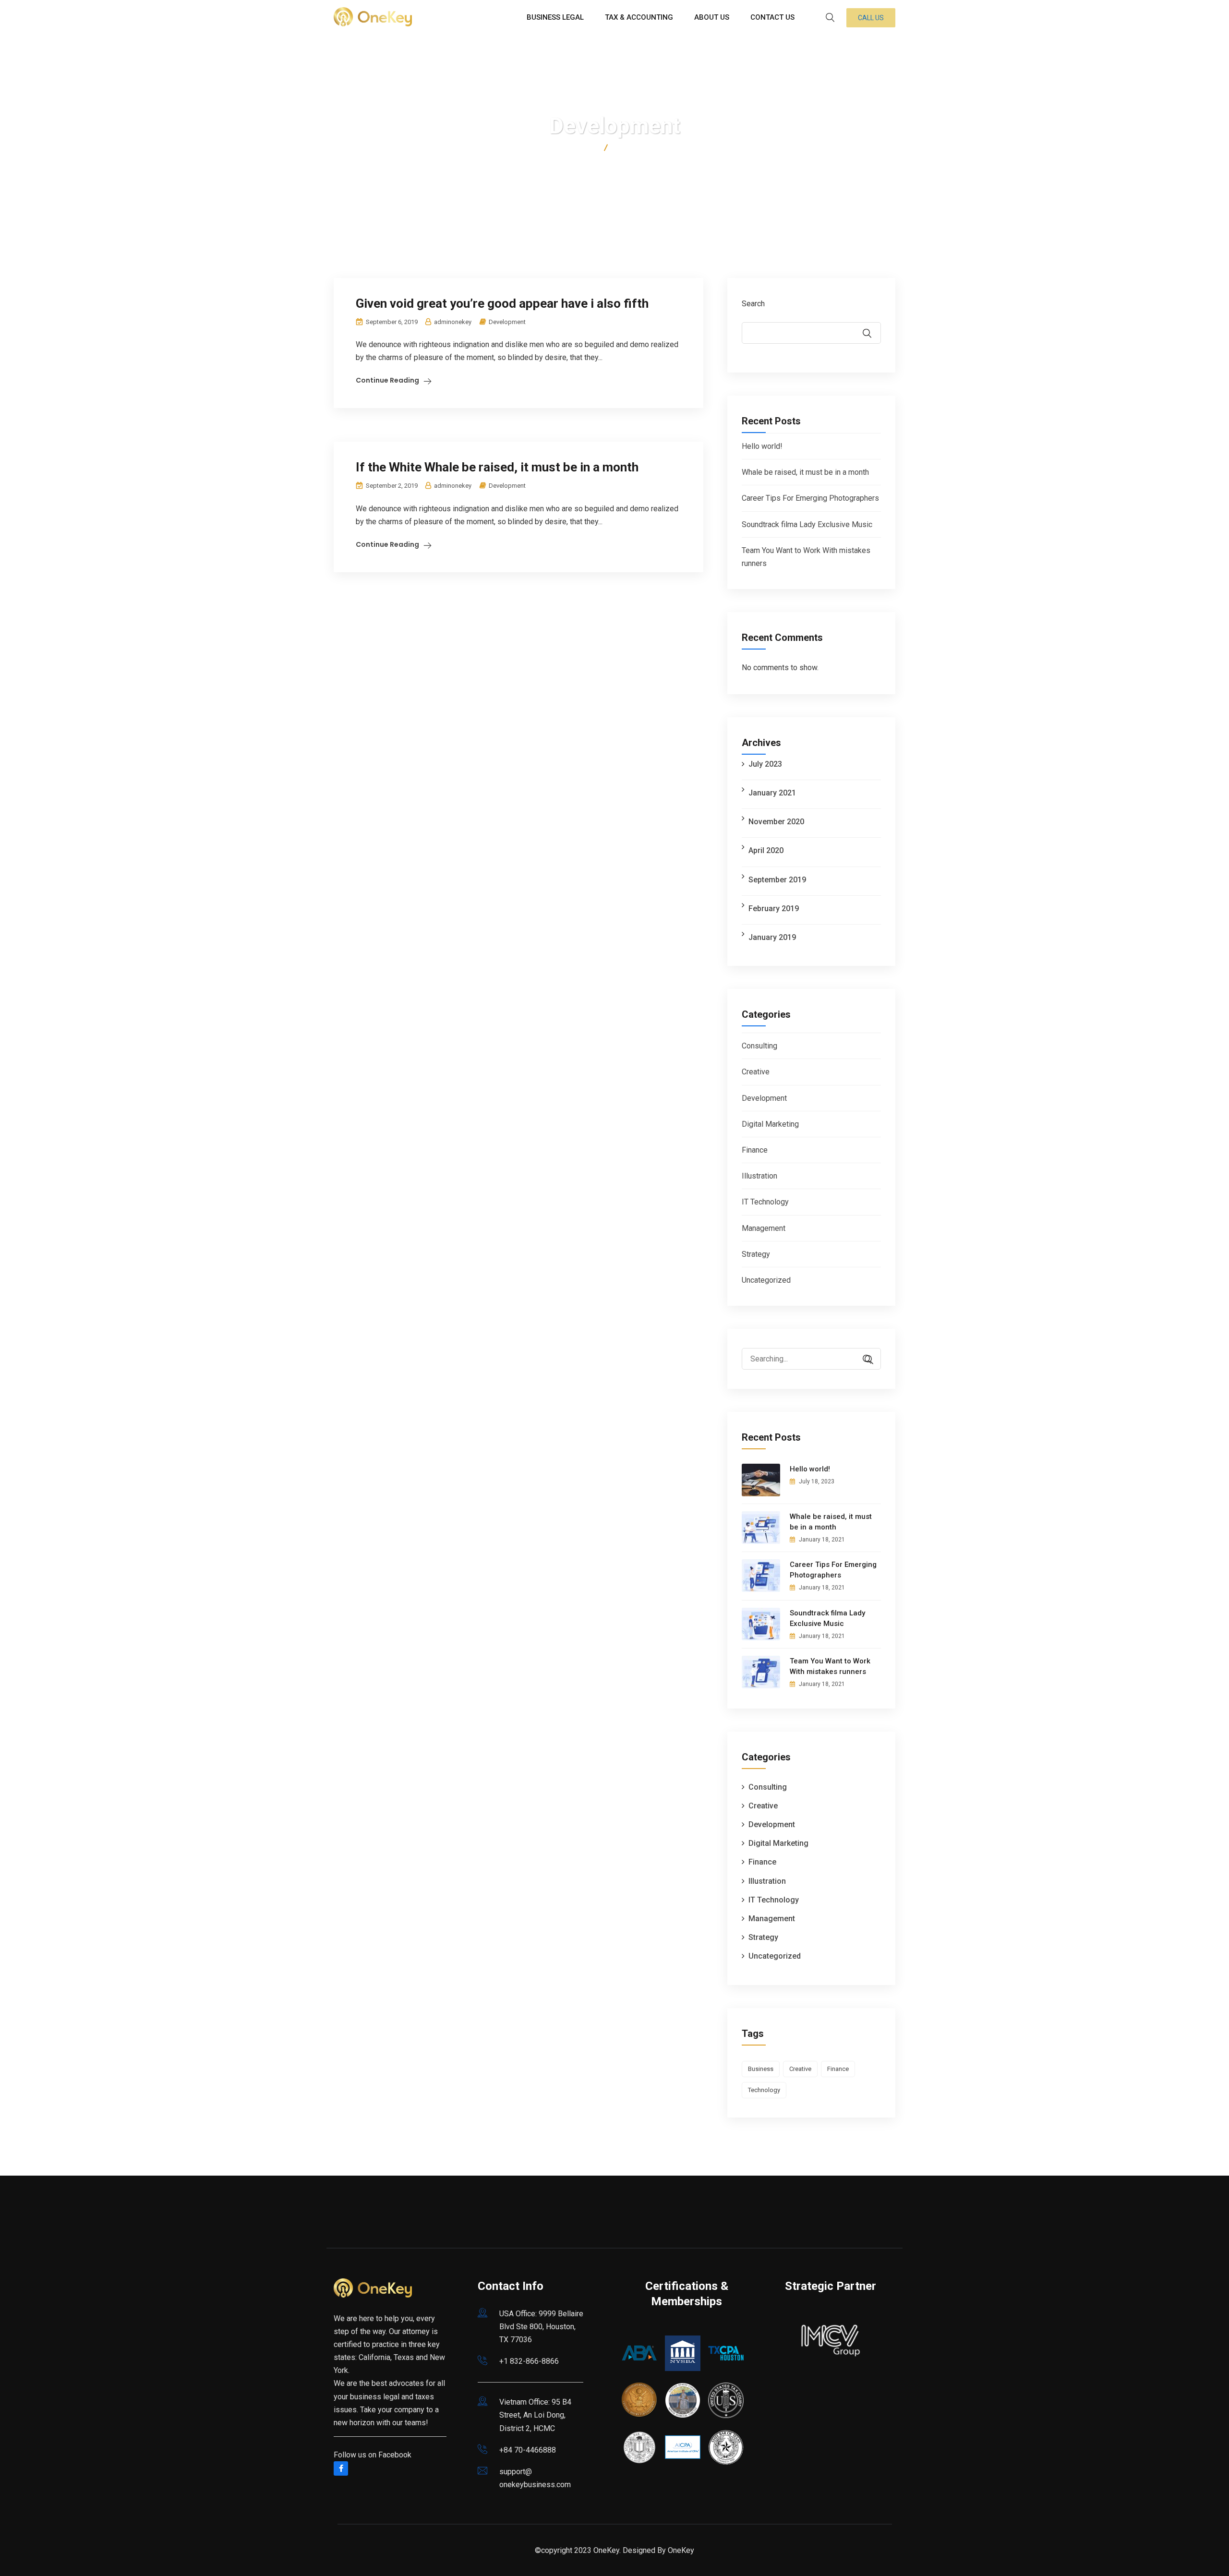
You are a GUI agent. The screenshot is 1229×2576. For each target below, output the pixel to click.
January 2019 (772, 937)
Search (753, 304)
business (761, 2069)
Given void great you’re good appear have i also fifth (502, 303)
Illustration (759, 1176)
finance (838, 2069)
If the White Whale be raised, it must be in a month (497, 467)
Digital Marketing (770, 1124)
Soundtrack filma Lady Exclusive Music (807, 524)
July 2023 (765, 764)
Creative (756, 1072)
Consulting (759, 1046)
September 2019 (777, 880)
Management (764, 1228)
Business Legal (555, 17)
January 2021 (772, 793)
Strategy (756, 1254)
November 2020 (776, 822)
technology (764, 2090)
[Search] (864, 1360)
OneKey (681, 2550)
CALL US (871, 18)
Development (507, 322)
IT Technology (765, 1202)
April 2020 (766, 850)
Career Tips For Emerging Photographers (810, 498)
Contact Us (772, 17)
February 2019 (774, 909)
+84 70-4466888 (528, 2450)
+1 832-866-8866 (529, 2361)
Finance (755, 1150)
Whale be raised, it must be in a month (805, 472)
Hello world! (762, 446)
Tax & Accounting (639, 17)
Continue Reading (387, 380)
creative (800, 2069)
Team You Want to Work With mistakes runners (830, 1666)
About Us (712, 17)
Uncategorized (766, 1280)
